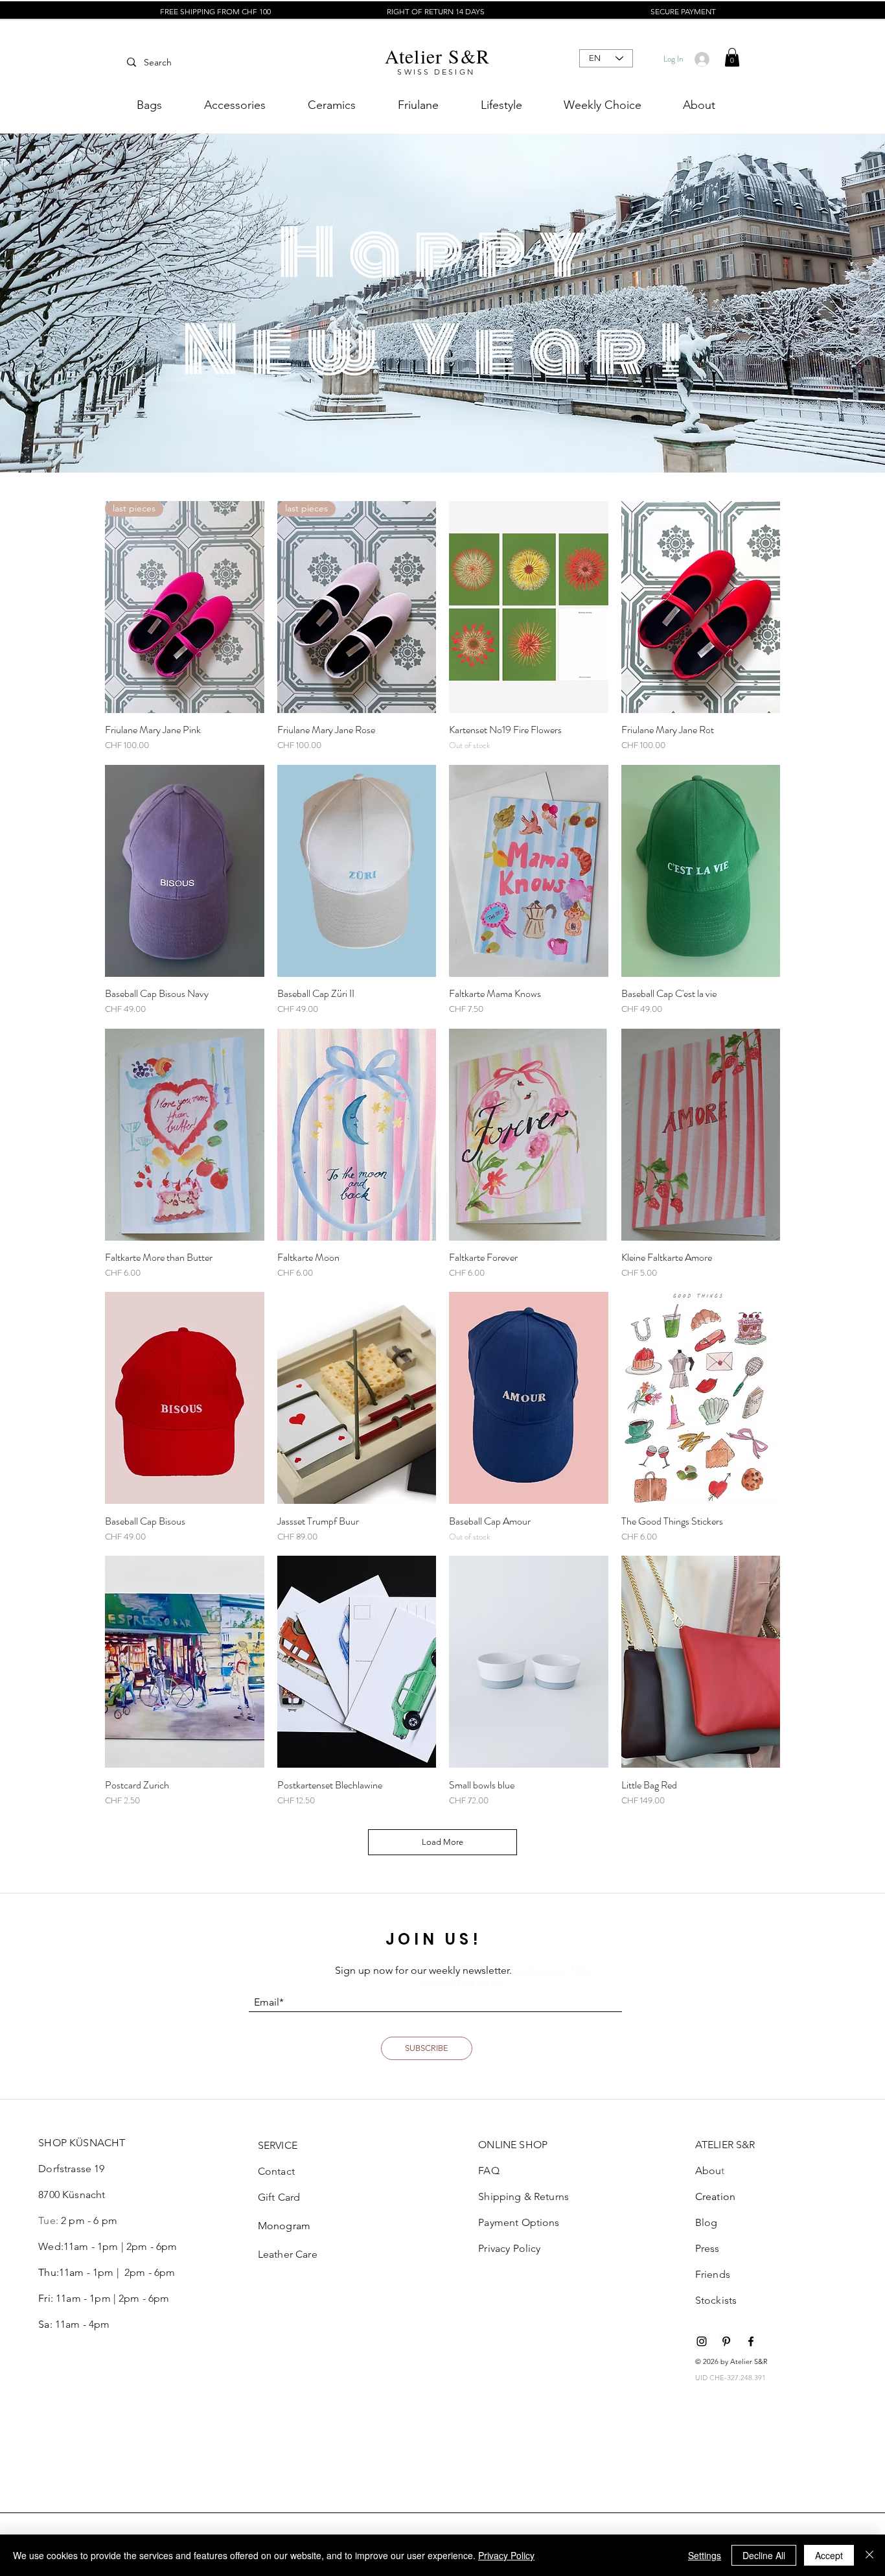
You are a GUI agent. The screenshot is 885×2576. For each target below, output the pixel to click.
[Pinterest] (726, 2341)
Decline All (764, 2555)
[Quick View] (529, 607)
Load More (442, 1842)
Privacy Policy (506, 2555)
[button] (732, 57)
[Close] (869, 2555)
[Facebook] (751, 2341)
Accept (829, 2555)
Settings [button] (705, 2555)
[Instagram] (702, 2341)
